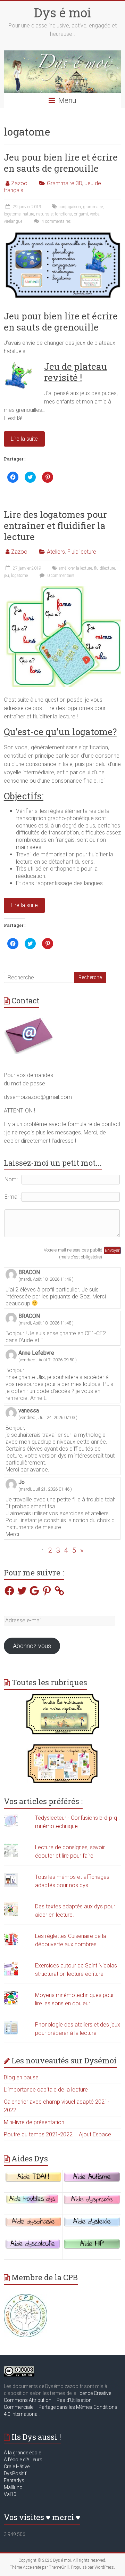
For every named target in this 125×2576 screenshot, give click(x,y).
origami (81, 214)
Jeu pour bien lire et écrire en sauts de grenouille (61, 163)
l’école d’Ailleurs (25, 2460)
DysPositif (17, 2473)
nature (28, 214)
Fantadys (15, 2480)
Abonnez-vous (32, 1646)
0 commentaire (60, 576)
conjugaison (70, 207)
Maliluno (13, 2487)
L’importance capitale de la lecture (46, 2090)
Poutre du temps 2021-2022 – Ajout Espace (57, 2134)
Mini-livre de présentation (34, 2122)
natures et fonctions (54, 214)
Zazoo (19, 183)
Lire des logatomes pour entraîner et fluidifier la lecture (55, 525)
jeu (6, 576)
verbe (95, 214)
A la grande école (22, 2453)
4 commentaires (56, 221)
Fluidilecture (82, 552)
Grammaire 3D (64, 183)
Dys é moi (62, 13)
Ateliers (56, 552)
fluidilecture (105, 568)
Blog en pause (21, 2077)
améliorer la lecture (75, 568)
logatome (12, 214)
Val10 (10, 2494)
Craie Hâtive (17, 2467)
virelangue (13, 221)
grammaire (93, 207)
